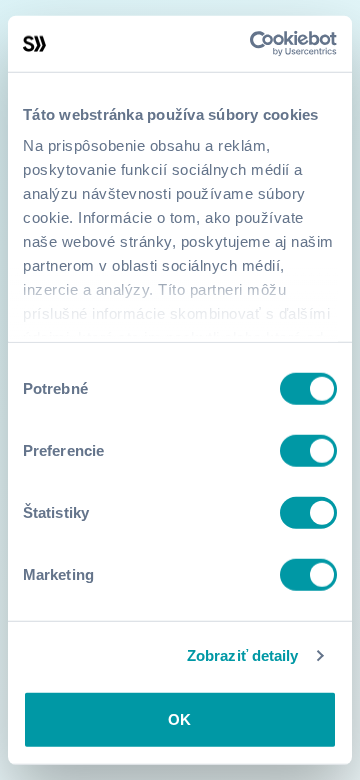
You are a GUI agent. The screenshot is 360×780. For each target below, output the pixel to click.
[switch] (308, 450)
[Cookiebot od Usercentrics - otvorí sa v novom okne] (254, 44)
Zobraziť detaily (243, 655)
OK (179, 718)
